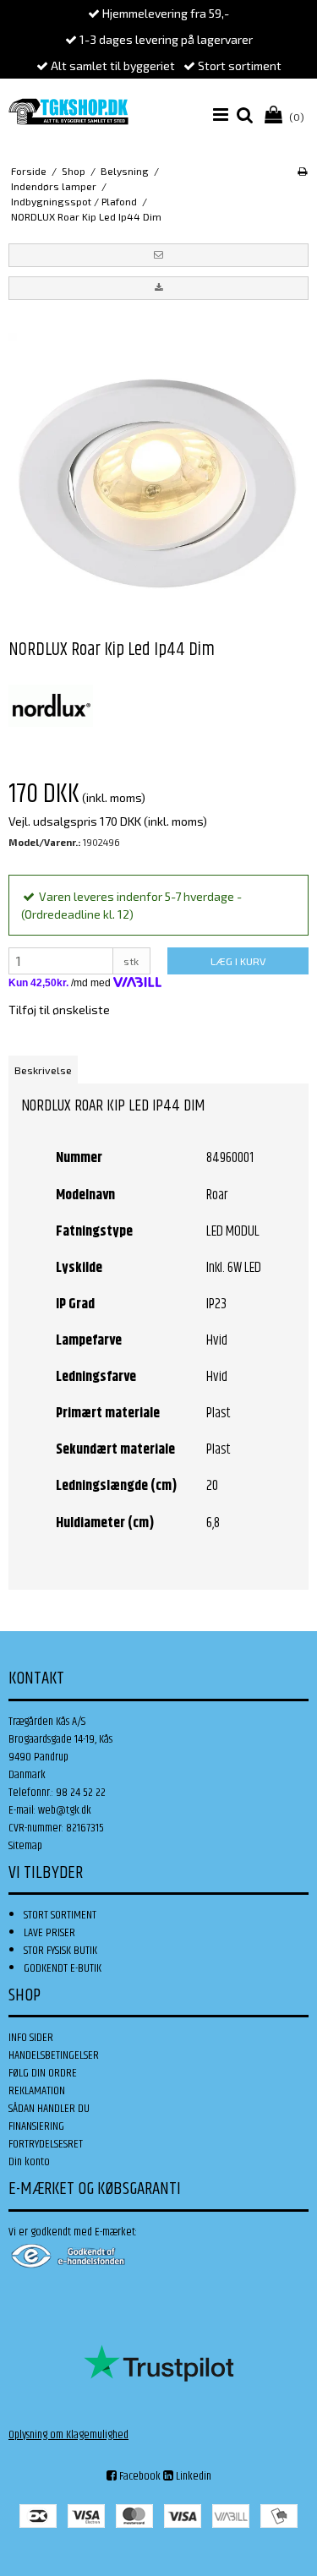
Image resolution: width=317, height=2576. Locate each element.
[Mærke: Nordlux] (51, 706)
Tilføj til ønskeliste (59, 1010)
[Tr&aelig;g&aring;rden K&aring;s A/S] (68, 112)
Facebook (139, 2476)
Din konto (29, 2162)
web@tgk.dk (65, 1810)
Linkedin (192, 2476)
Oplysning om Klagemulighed (68, 2435)
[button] (158, 255)
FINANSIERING (36, 2126)
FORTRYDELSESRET (46, 2144)
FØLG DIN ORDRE (43, 2073)
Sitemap (25, 1846)
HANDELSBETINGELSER (54, 2055)
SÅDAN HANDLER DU (49, 2109)
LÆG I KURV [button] (238, 961)
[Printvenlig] (302, 171)
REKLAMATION (37, 2091)
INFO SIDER (31, 2038)
